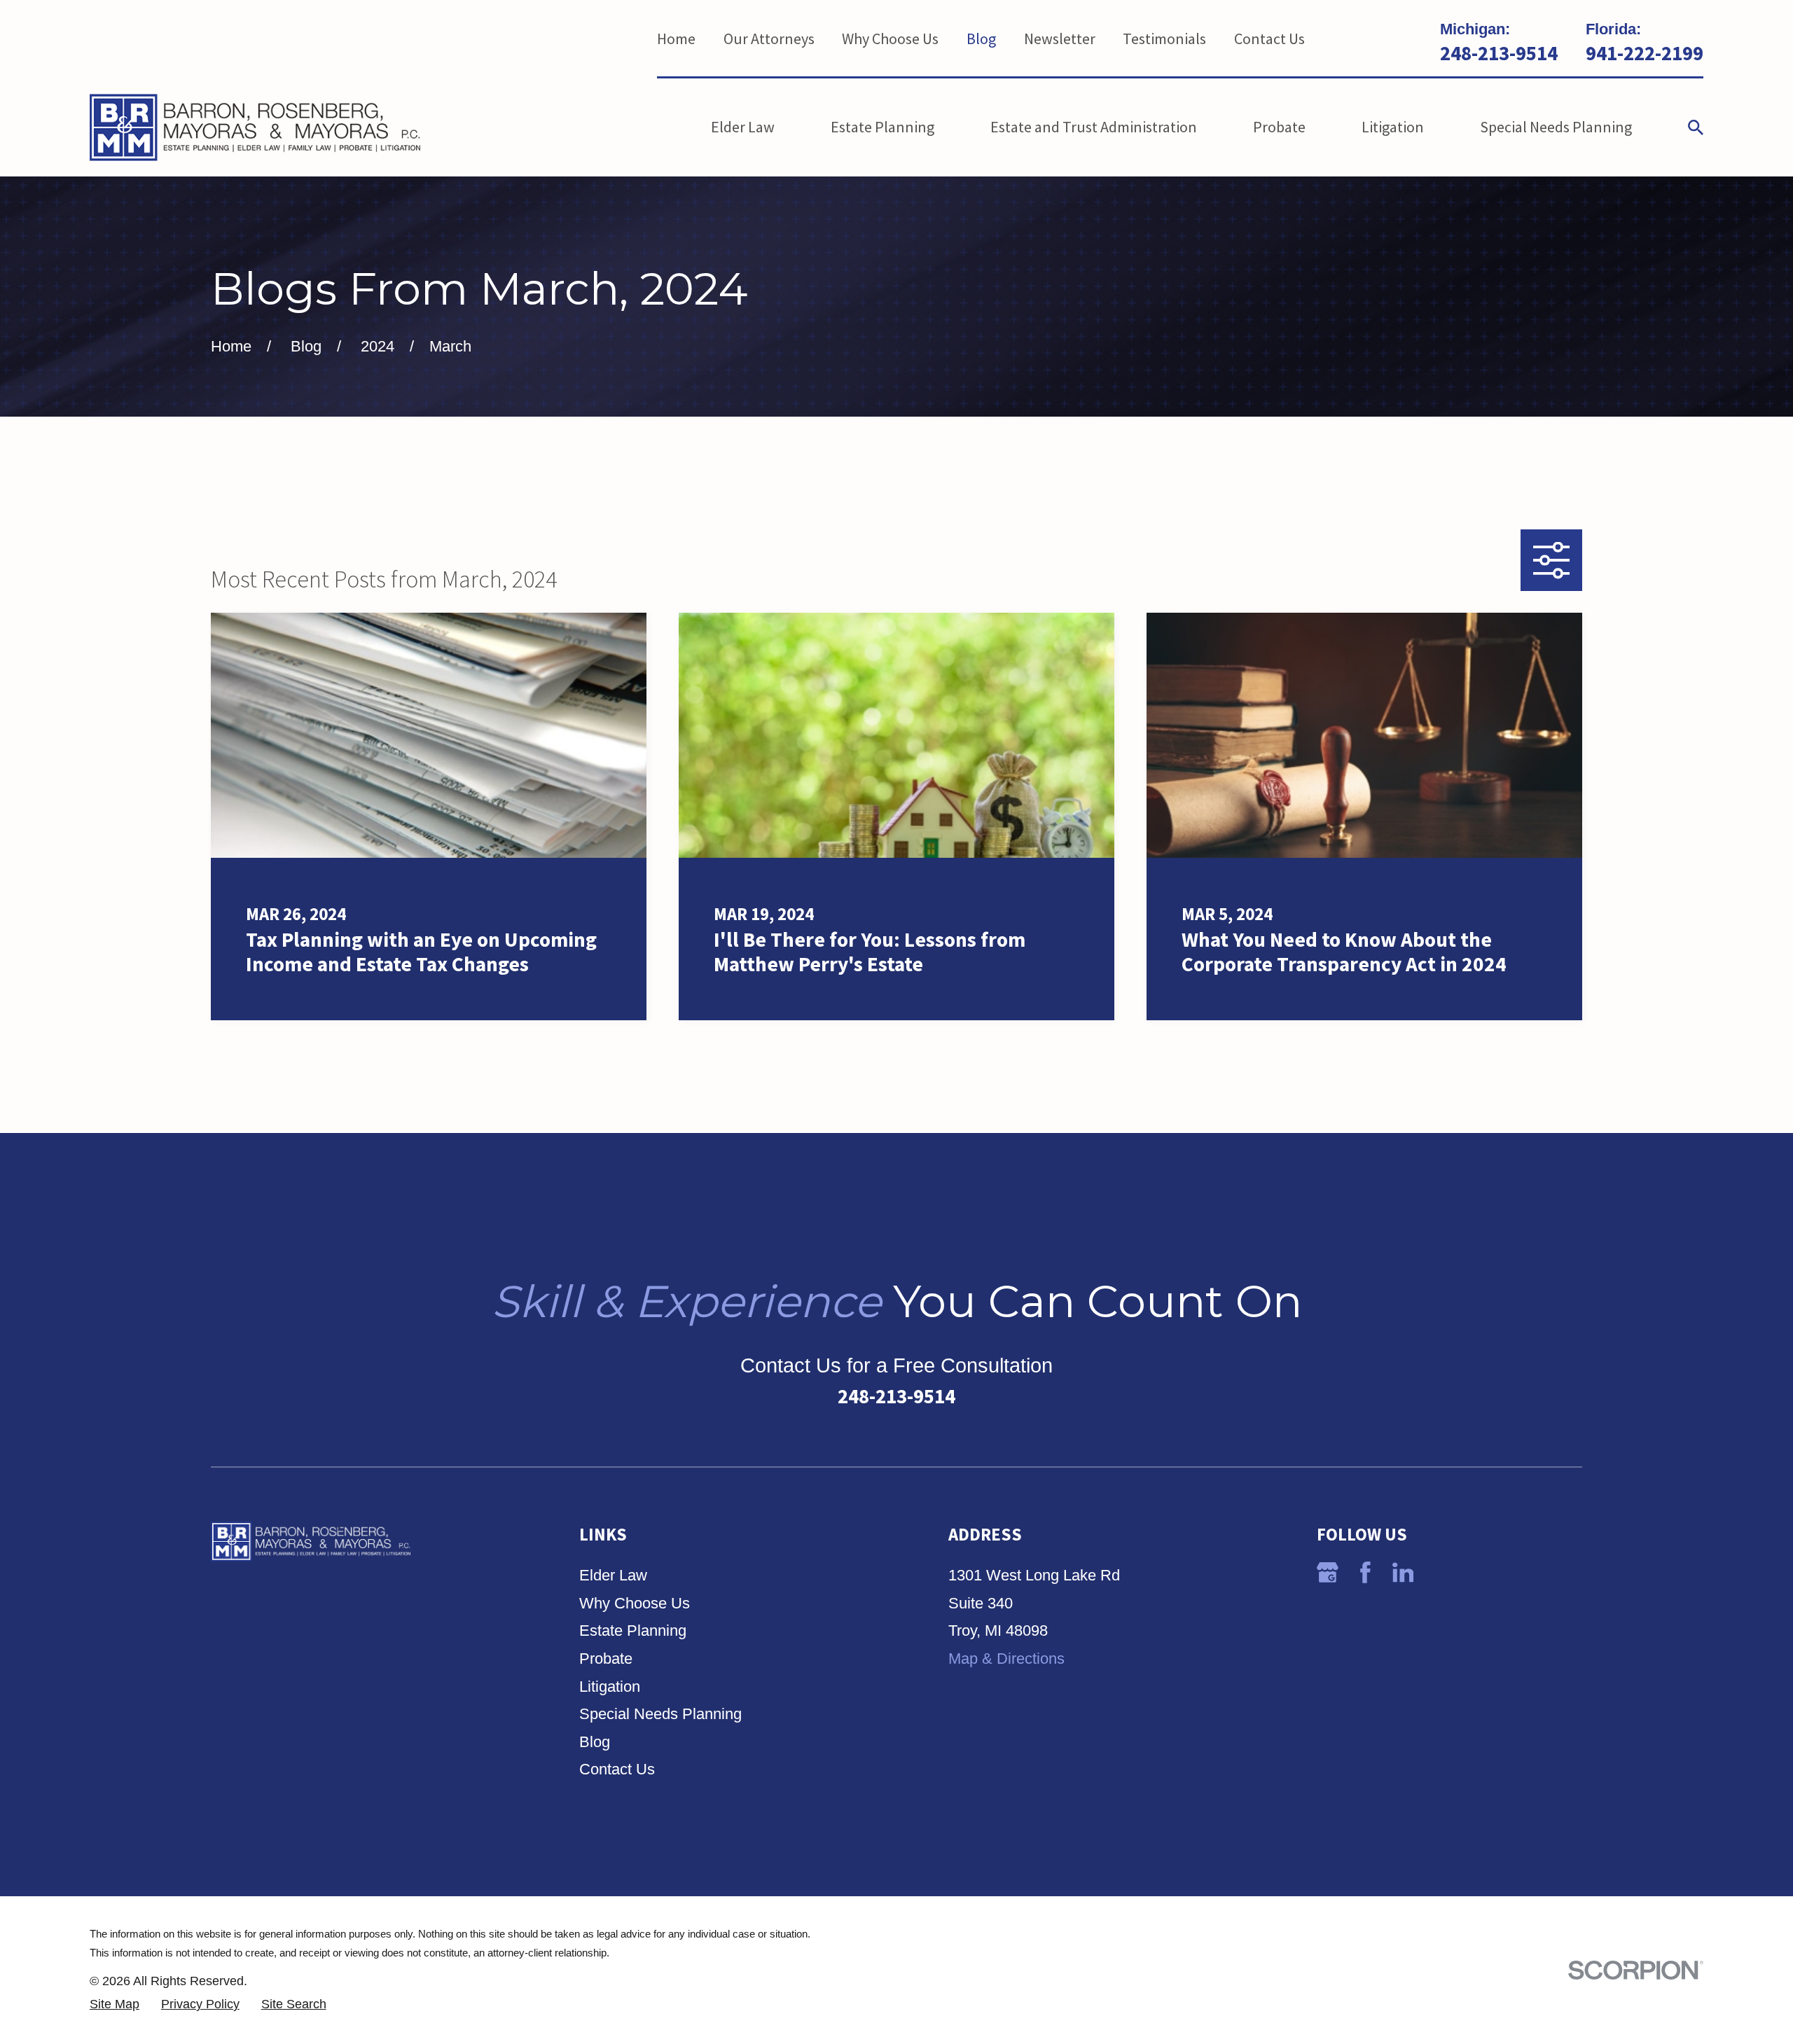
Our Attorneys (769, 39)
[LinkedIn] (1403, 1572)
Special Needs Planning (660, 1714)
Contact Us (1269, 39)
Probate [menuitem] (1279, 127)
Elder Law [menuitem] (743, 127)
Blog (981, 39)
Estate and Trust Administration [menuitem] (1094, 127)
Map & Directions (1006, 1659)
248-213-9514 (1499, 54)
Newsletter (1060, 39)
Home (676, 39)
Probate (606, 1659)
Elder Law (613, 1575)
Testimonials (1164, 39)
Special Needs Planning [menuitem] (1556, 127)
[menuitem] (115, 2004)
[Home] (255, 127)
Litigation (610, 1687)
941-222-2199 (1645, 54)
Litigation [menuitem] (1393, 127)
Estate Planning (633, 1631)
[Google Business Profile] (1328, 1572)
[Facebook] (1365, 1572)
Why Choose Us (890, 39)
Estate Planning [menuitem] (882, 127)
